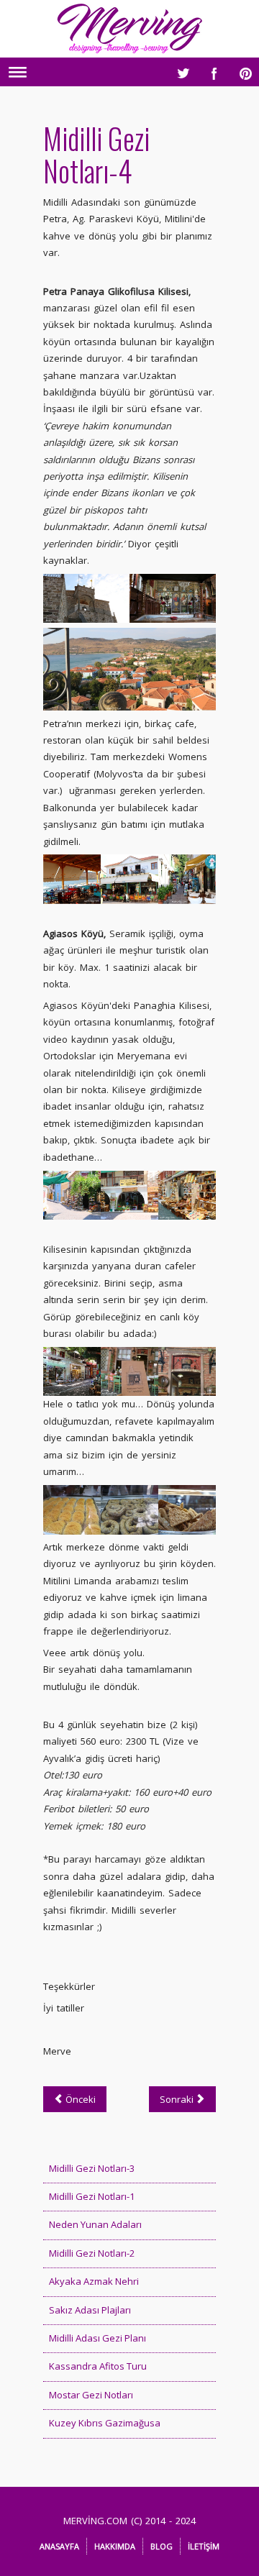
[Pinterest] (242, 70)
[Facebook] (211, 70)
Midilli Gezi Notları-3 (92, 2168)
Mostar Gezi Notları (91, 2395)
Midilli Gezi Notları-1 (92, 2196)
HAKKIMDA (115, 2546)
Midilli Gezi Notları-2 (92, 2253)
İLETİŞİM (204, 2546)
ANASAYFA (59, 2546)
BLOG (162, 2546)
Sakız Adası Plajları (90, 2310)
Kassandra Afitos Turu (98, 2366)
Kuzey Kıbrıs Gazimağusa (105, 2423)
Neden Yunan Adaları (95, 2224)
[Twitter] (179, 70)
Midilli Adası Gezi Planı (97, 2338)
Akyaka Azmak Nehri (94, 2281)
